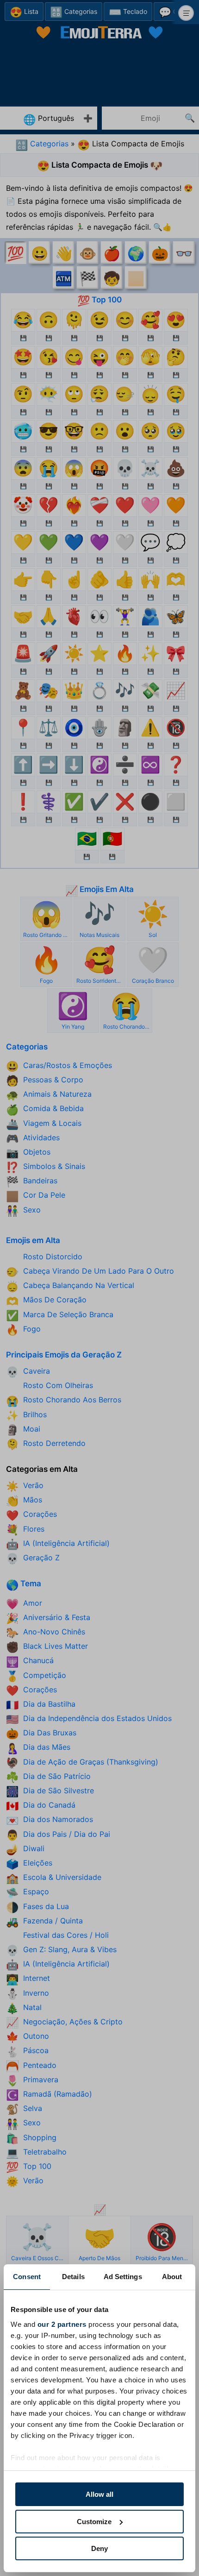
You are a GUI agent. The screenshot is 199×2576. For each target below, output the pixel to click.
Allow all (99, 2494)
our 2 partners (62, 2324)
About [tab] (172, 2277)
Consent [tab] (27, 2277)
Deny (99, 2548)
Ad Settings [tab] (123, 2277)
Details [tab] (73, 2277)
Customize (94, 2522)
